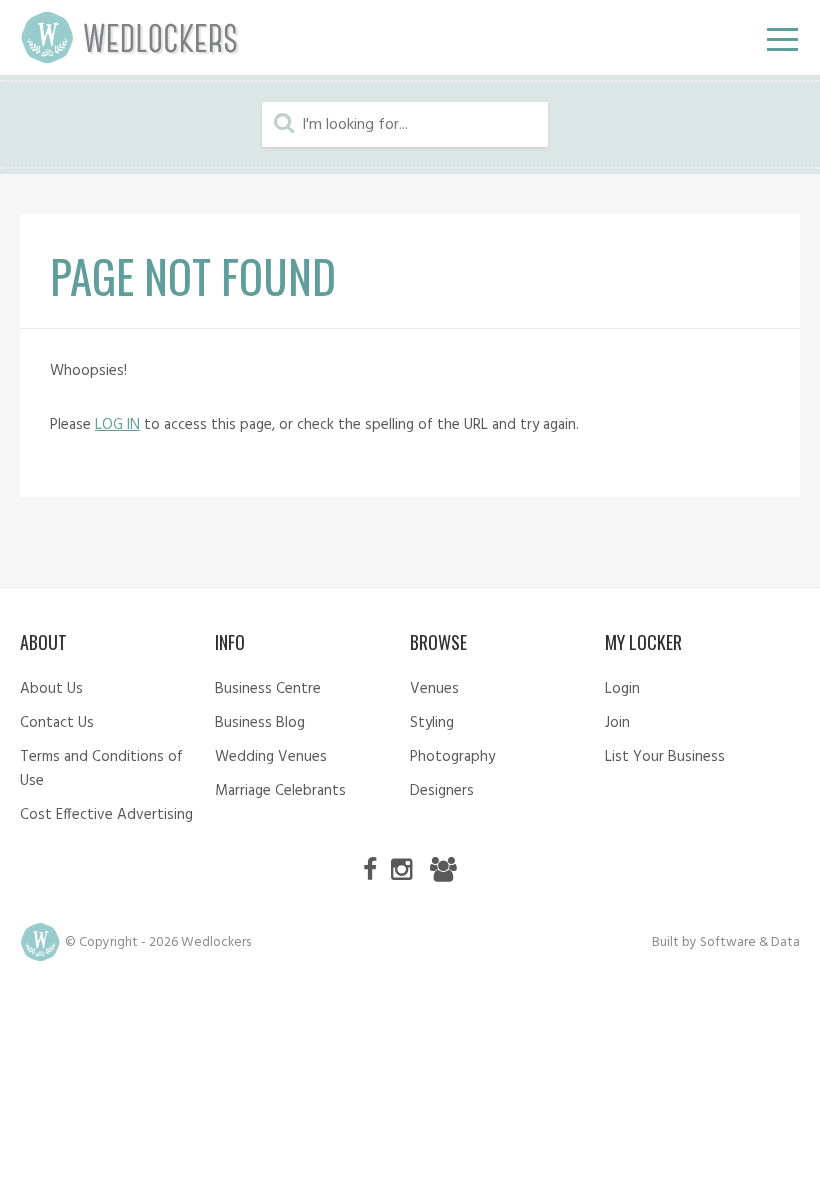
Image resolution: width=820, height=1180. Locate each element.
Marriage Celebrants (280, 791)
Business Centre (268, 689)
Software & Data (750, 942)
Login (622, 689)
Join (617, 723)
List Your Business (665, 757)
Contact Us (57, 723)
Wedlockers (130, 37)
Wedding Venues (271, 757)
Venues (434, 689)
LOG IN (117, 425)
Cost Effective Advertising (106, 815)
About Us (51, 689)
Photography (452, 757)
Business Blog (260, 723)
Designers (442, 791)
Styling (432, 723)
